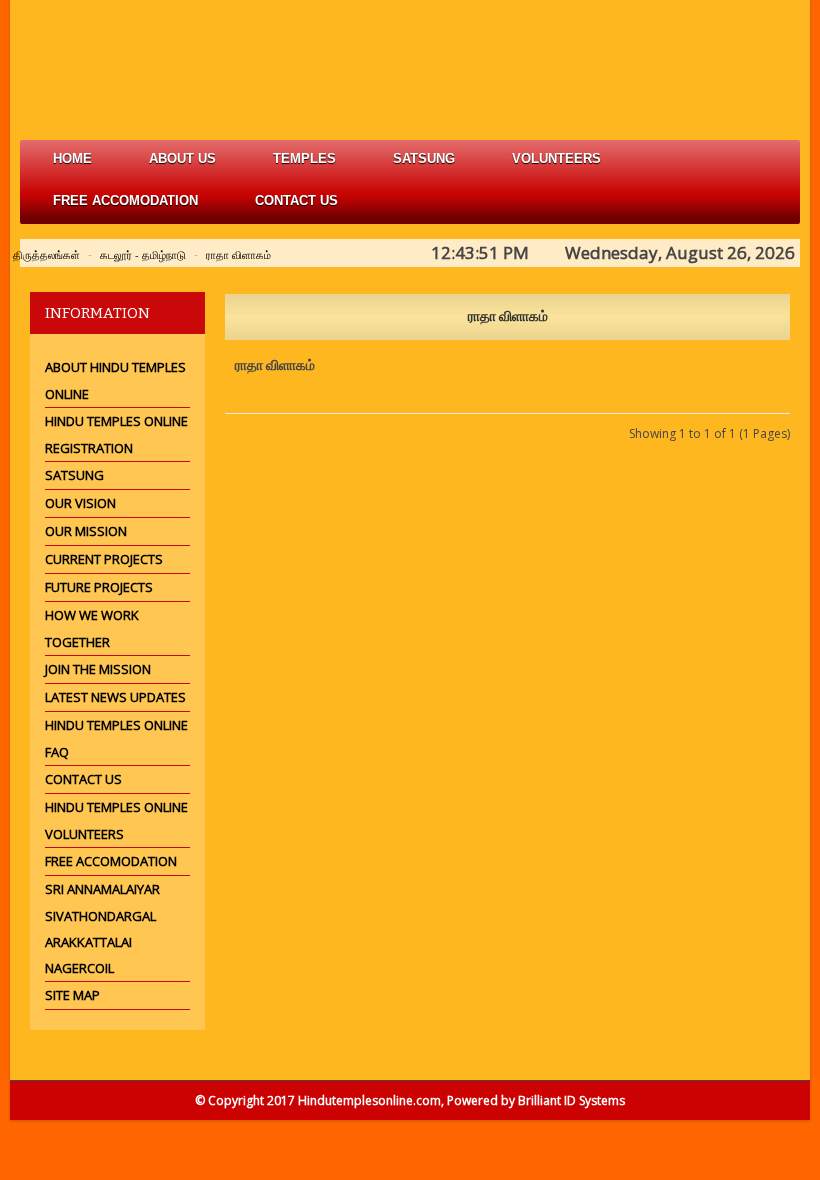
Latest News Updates (115, 697)
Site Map (72, 995)
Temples (304, 158)
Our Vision (80, 503)
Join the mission (98, 669)
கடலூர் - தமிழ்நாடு (143, 254)
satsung (424, 158)
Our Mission (86, 531)
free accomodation (125, 200)
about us (182, 158)
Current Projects (104, 559)
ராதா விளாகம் (238, 254)
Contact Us (296, 200)
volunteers (556, 158)
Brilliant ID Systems (571, 1100)
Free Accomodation (111, 861)
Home (72, 158)
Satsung (74, 475)
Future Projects (99, 587)
